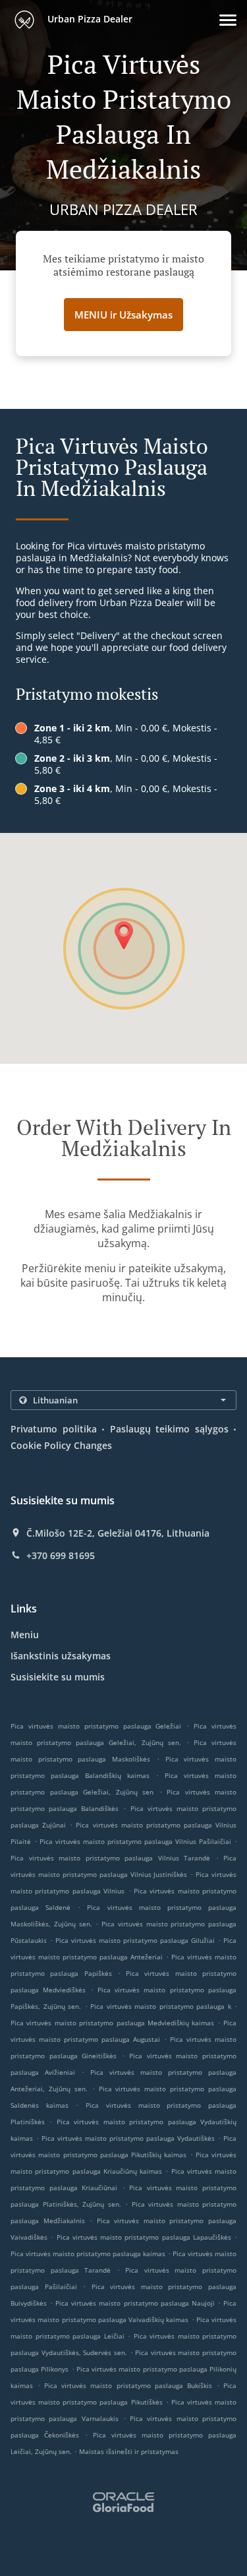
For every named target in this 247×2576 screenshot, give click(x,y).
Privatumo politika (54, 1429)
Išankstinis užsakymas (61, 1656)
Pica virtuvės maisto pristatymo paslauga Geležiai (96, 1726)
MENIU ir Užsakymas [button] (123, 315)
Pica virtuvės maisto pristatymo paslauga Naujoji (135, 2303)
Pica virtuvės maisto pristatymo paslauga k (161, 2006)
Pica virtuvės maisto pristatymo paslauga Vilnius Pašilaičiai (135, 1841)
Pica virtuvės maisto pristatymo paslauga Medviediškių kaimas (112, 2023)
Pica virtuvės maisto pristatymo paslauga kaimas (88, 2254)
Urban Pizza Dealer (89, 19)
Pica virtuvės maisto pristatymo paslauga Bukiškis (128, 2385)
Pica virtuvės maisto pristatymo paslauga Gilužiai (135, 1940)
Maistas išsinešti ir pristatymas (129, 2451)
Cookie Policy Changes (61, 1445)
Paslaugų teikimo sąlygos (169, 1429)
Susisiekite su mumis (58, 1677)
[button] (228, 20)
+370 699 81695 (61, 1556)
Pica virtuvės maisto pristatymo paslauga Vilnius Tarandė (110, 1858)
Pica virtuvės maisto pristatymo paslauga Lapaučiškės (144, 2237)
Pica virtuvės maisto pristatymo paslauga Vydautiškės (128, 2138)
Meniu (25, 1635)
